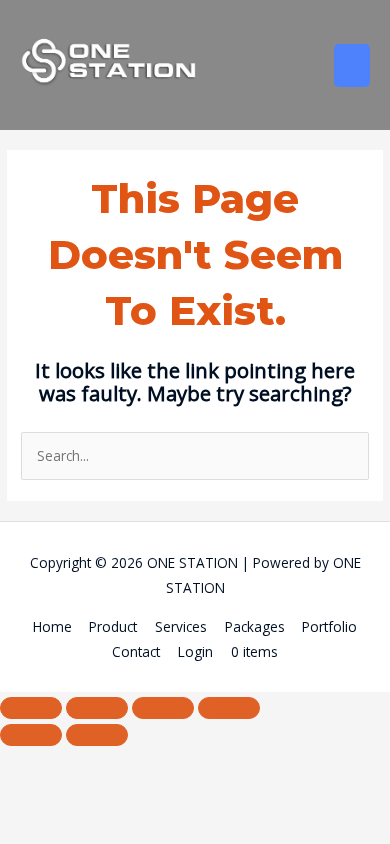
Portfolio (329, 626)
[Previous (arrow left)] (31, 735)
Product (113, 626)
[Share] (163, 708)
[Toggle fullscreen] (97, 708)
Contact (136, 651)
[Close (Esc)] (229, 708)
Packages (255, 626)
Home (52, 626)
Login (195, 651)
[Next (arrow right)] (97, 735)
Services (181, 626)
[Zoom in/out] (31, 708)
